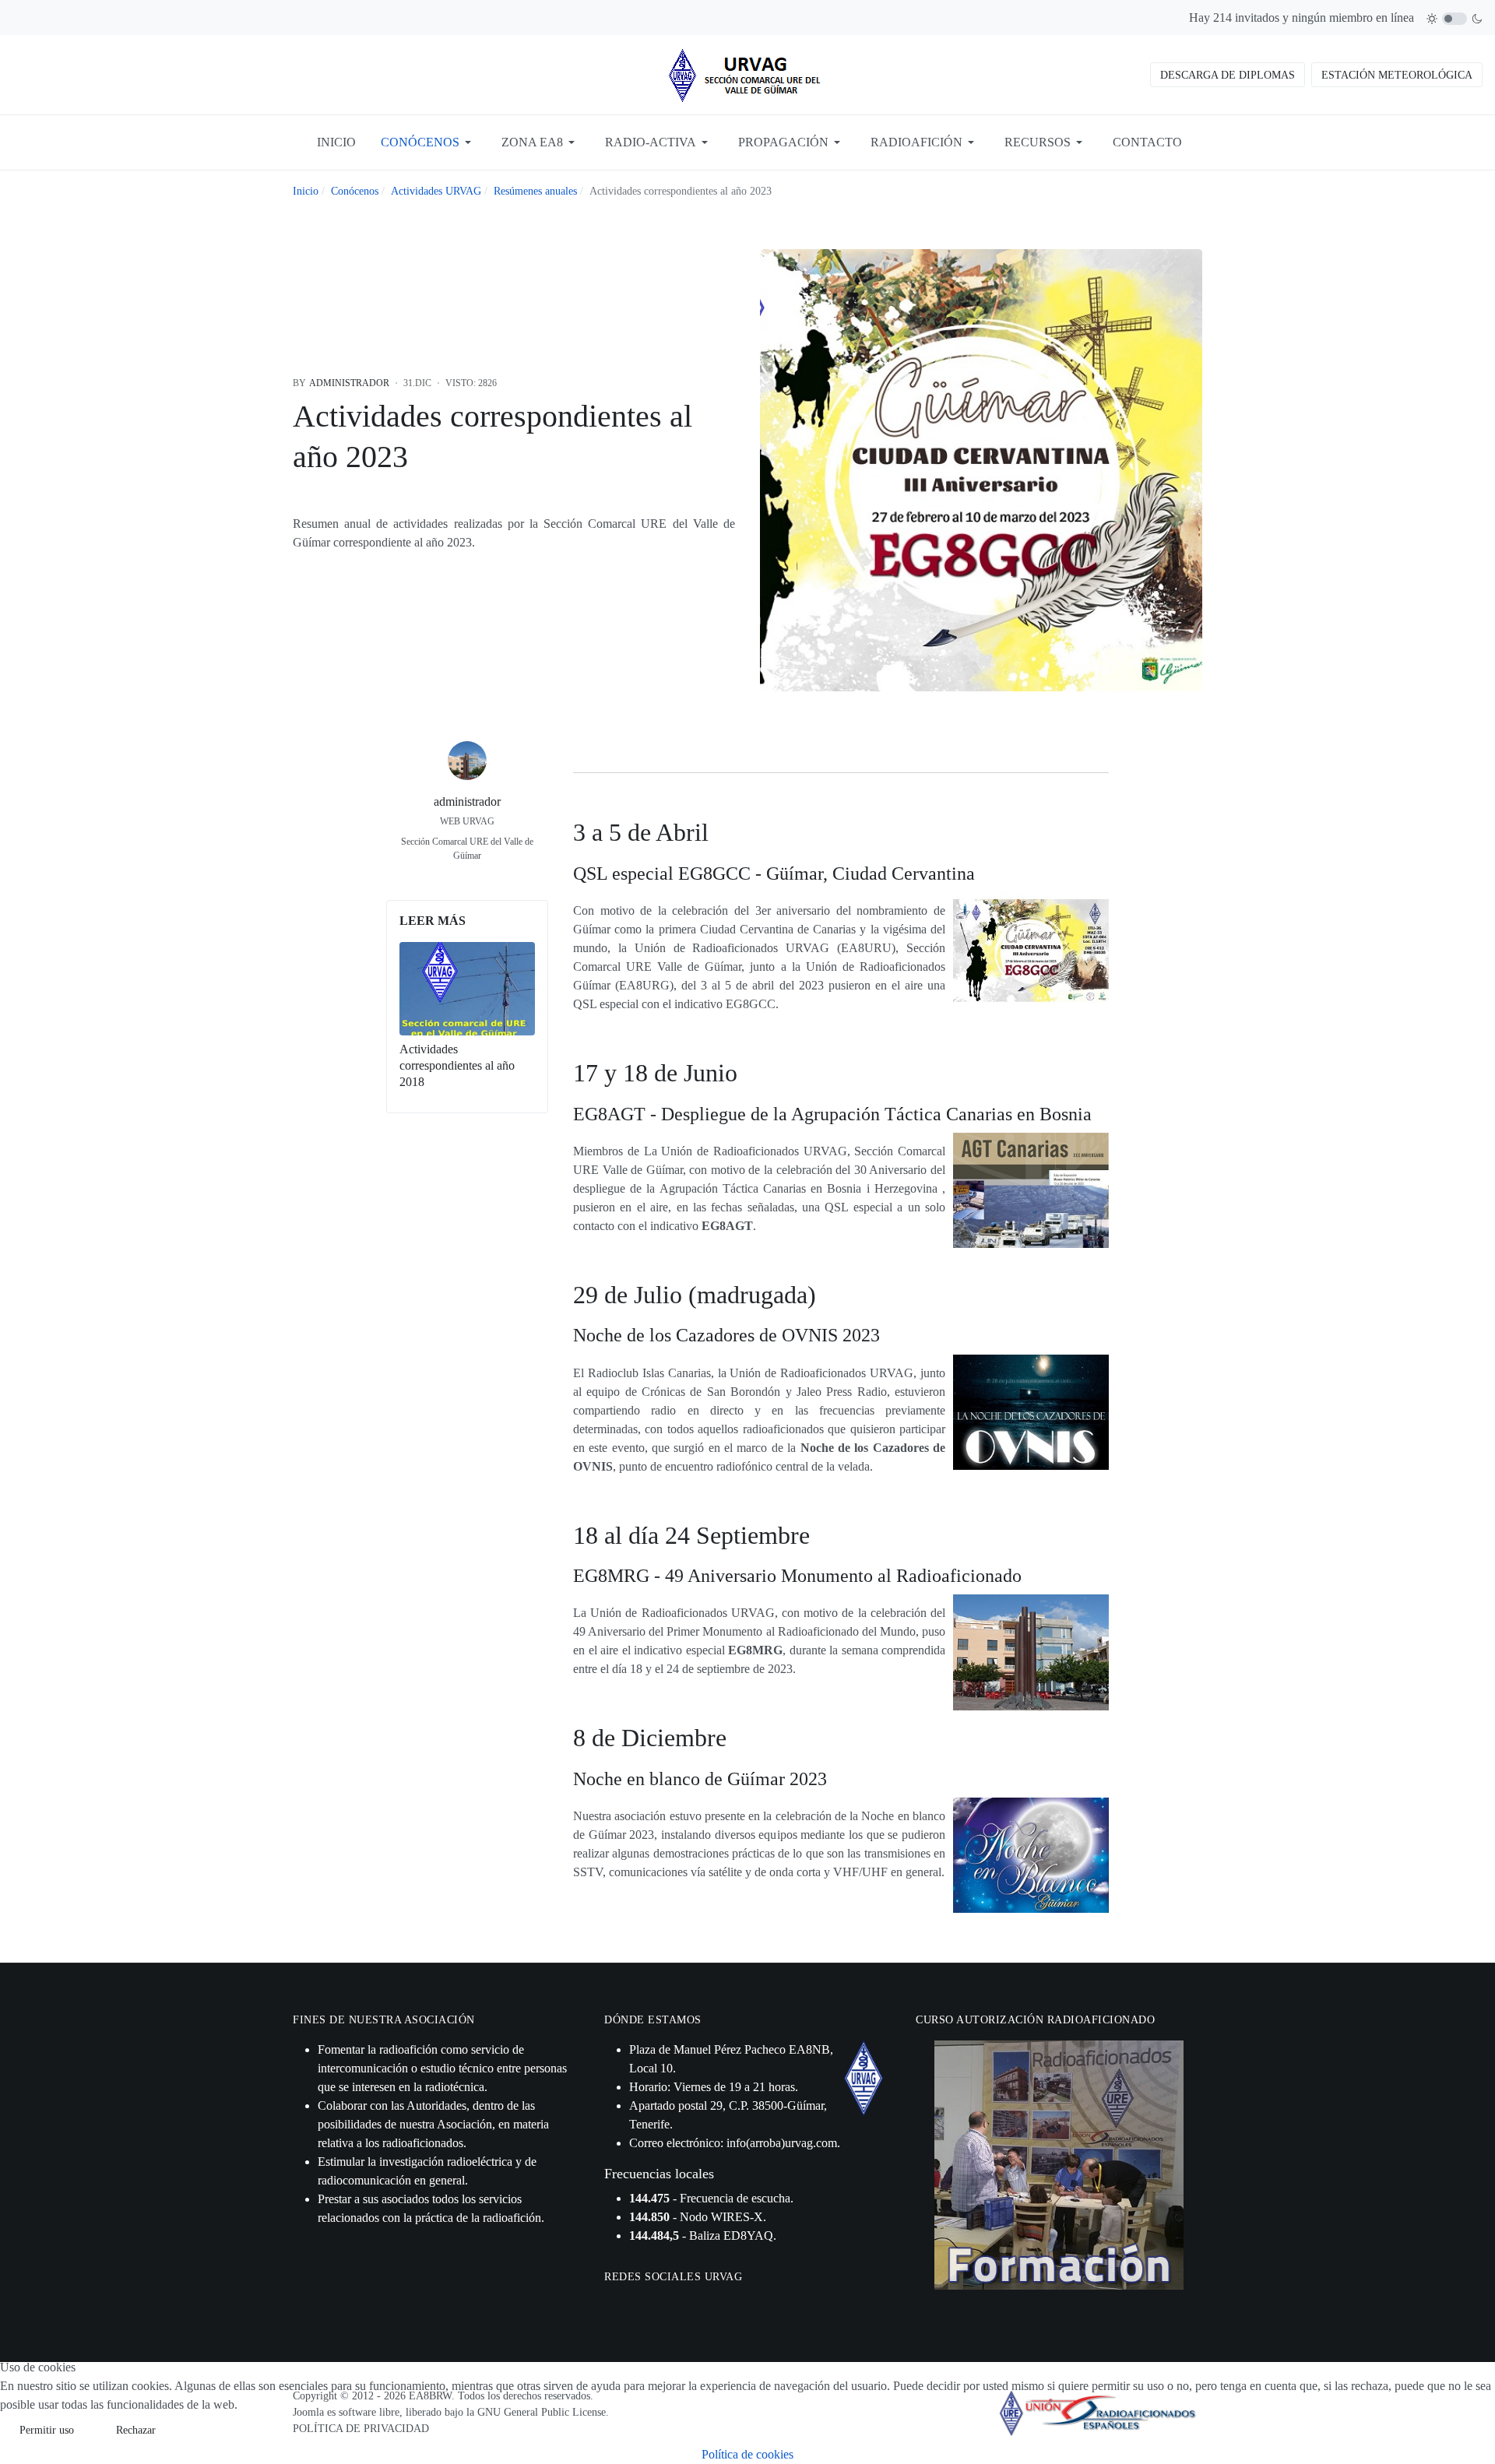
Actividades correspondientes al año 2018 (457, 1065)
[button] (429, 142)
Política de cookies (747, 2454)
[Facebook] (451, 878)
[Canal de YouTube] (653, 2304)
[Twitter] (467, 878)
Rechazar (136, 2430)
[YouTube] (484, 878)
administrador (467, 801)
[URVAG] (747, 74)
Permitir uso (47, 2430)
